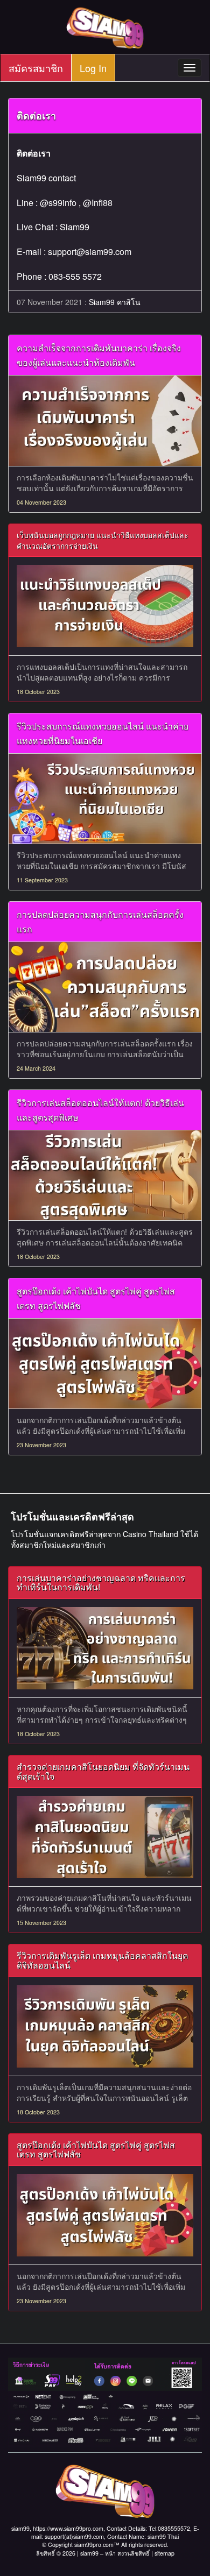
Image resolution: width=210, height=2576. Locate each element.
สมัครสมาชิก (36, 68)
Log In (93, 68)
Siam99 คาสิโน (115, 302)
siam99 (89, 2553)
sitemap (164, 2553)
